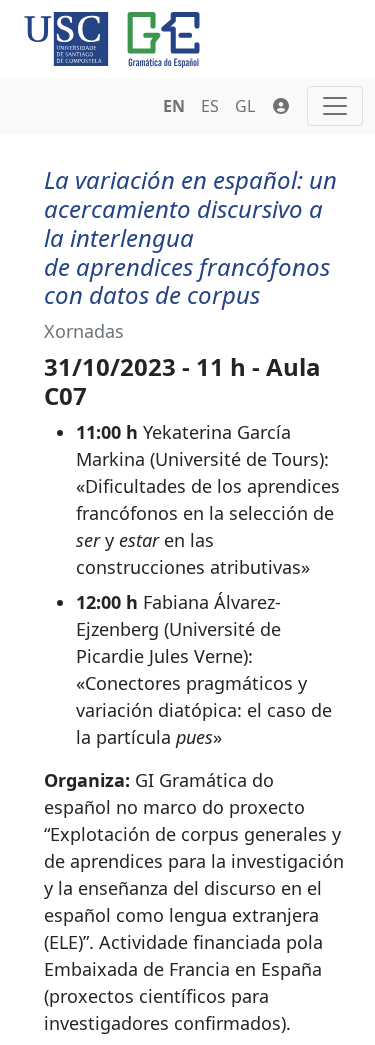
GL (245, 106)
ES (210, 106)
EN (174, 106)
